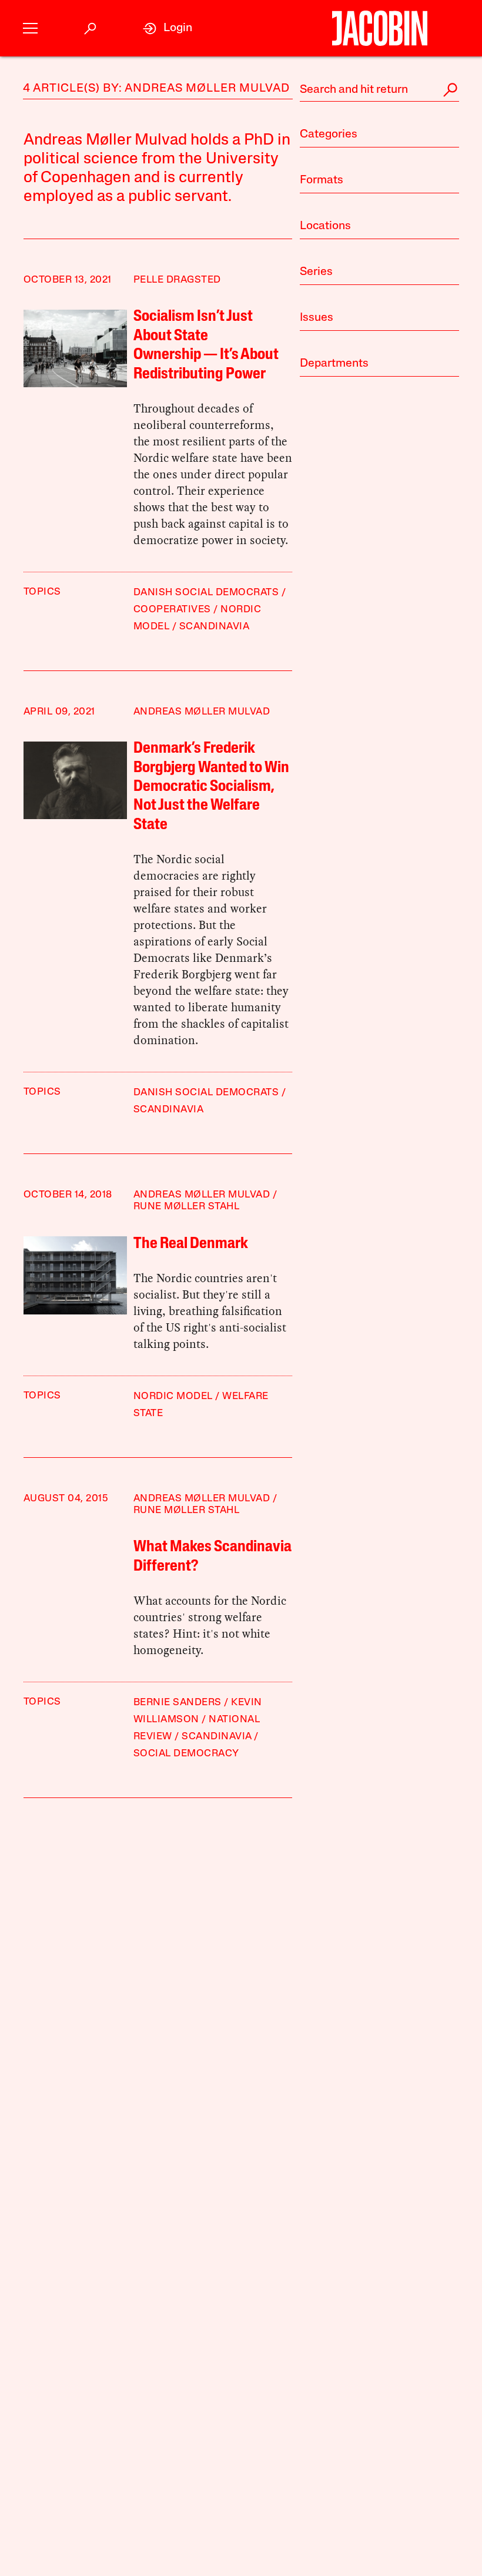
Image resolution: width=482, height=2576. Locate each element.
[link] (168, 28)
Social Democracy (186, 1754)
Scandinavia (215, 627)
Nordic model (173, 1396)
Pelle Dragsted (177, 280)
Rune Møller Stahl (187, 1207)
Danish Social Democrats (206, 593)
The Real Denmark (191, 1244)
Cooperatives (172, 610)
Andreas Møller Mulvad (202, 712)
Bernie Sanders (178, 1703)
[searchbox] (379, 90)
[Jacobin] (379, 28)
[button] (30, 28)
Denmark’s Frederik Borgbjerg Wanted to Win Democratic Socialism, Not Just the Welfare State (211, 787)
